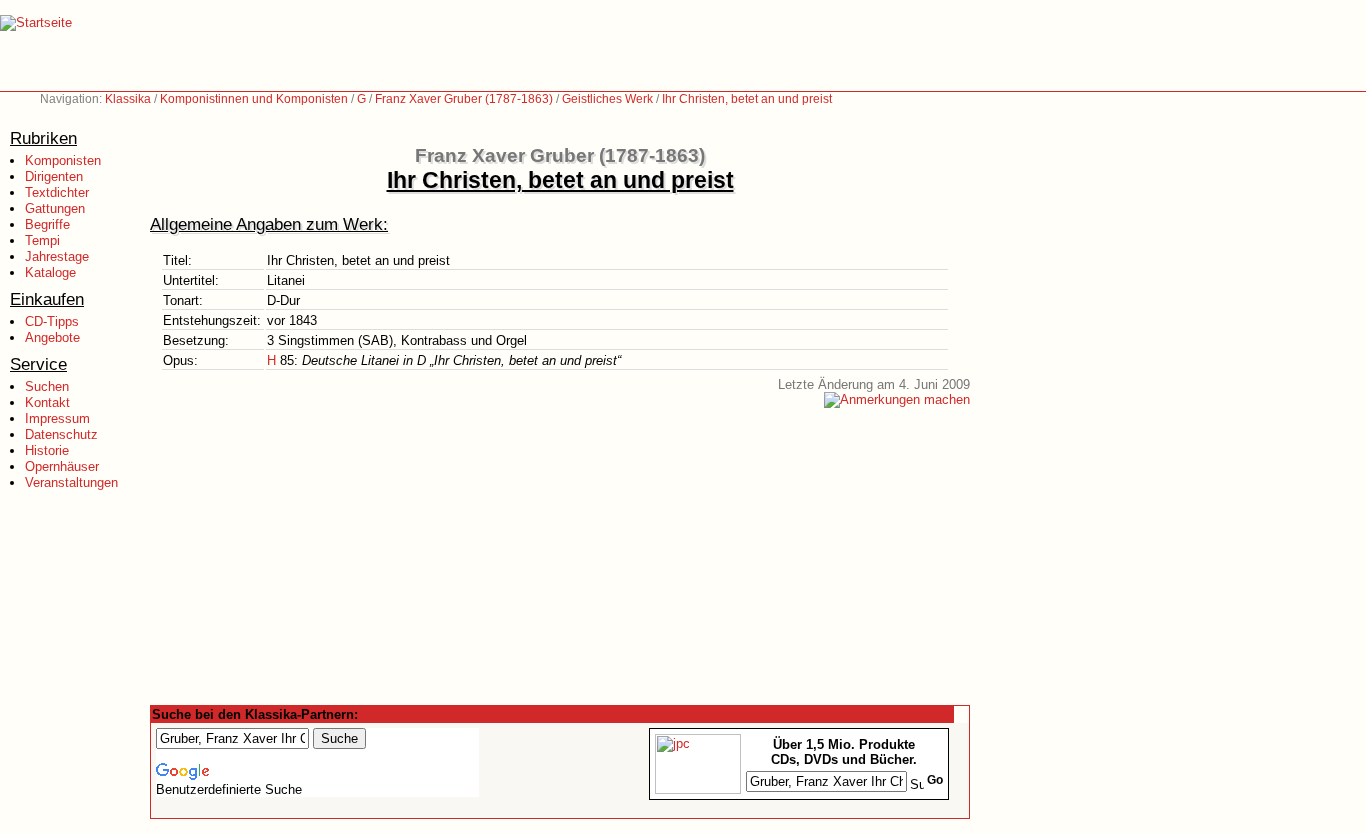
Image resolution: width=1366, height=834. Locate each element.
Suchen (47, 386)
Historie (47, 450)
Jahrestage (57, 256)
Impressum (57, 418)
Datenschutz (61, 434)
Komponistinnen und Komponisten (254, 99)
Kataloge (50, 272)
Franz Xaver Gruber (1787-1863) (464, 99)
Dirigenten (54, 176)
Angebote (52, 337)
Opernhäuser (62, 466)
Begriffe (47, 224)
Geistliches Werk (607, 99)
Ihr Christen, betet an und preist (747, 99)
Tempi (42, 240)
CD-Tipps (52, 321)
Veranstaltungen (71, 482)
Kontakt (47, 402)
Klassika (128, 99)
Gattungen (55, 208)
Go (935, 780)
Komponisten (63, 160)
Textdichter (57, 192)
